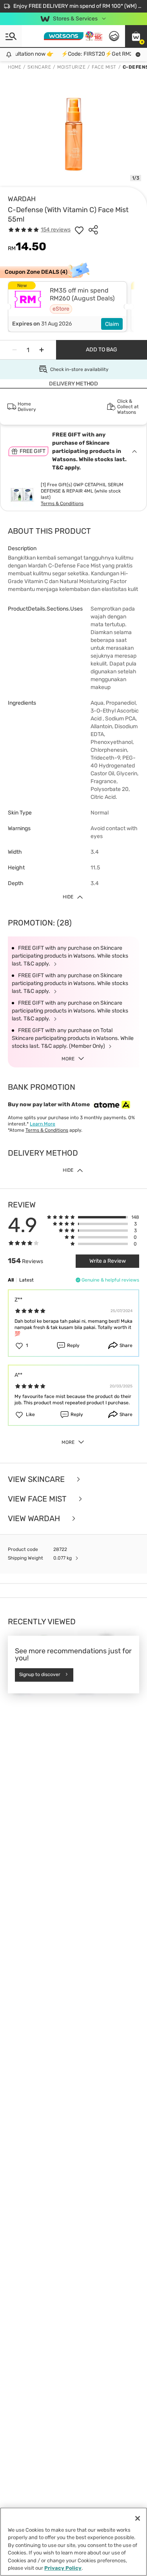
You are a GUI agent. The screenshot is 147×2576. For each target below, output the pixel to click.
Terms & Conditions (62, 504)
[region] (73, 2542)
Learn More (43, 1124)
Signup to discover (40, 1675)
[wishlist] (79, 230)
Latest (26, 1280)
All (11, 1280)
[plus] (42, 350)
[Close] (138, 2518)
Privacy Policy (63, 2568)
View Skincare (37, 1479)
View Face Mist (38, 1499)
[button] (136, 36)
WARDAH (22, 199)
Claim (112, 324)
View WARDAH (35, 1518)
